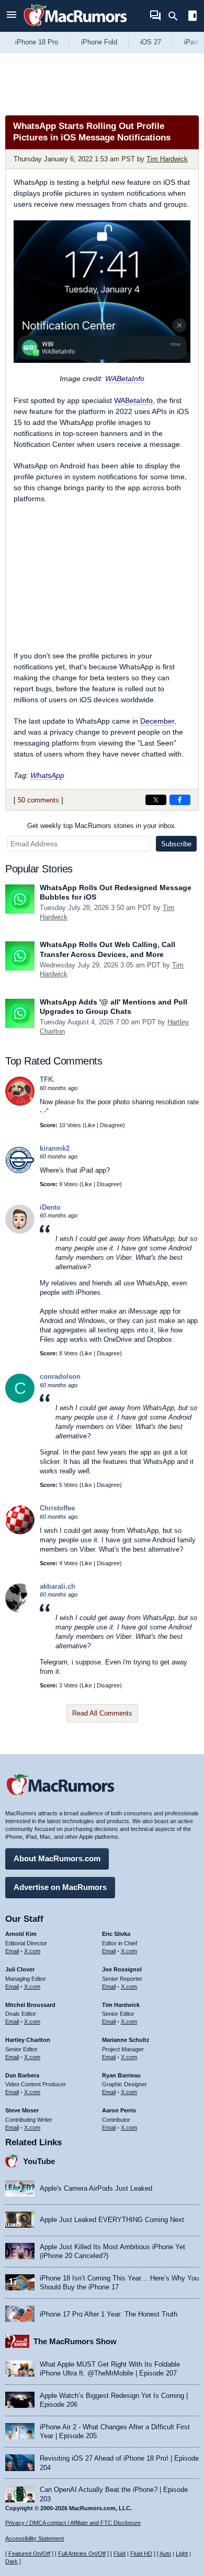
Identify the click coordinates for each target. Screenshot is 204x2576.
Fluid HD (141, 2554)
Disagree (111, 1125)
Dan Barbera (22, 2075)
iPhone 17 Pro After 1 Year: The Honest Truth (109, 2314)
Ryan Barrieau (121, 2075)
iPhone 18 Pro (37, 42)
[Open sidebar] (192, 17)
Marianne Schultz (126, 2040)
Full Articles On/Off (82, 2554)
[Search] (177, 16)
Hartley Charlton (28, 2040)
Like (90, 1125)
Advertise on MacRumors (60, 1887)
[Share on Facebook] (180, 800)
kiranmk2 (55, 1148)
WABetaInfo (125, 379)
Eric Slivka (116, 1934)
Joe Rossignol (122, 1969)
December (157, 721)
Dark (12, 2561)
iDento (50, 1207)
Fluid (120, 2554)
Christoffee (57, 1508)
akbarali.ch (58, 1586)
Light (182, 2554)
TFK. (47, 1079)
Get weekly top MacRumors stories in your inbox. (102, 826)
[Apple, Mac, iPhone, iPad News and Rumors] (75, 27)
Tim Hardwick (167, 159)
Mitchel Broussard (30, 2005)
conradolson (60, 1376)
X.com (32, 1951)
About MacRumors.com (57, 1858)
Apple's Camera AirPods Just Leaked (96, 2188)
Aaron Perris (119, 2110)
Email (12, 1951)
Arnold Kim (21, 1934)
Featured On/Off (29, 2554)
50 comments (38, 800)
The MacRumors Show (75, 2341)
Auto (165, 2554)
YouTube (39, 2161)
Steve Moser (22, 2110)
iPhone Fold (99, 42)
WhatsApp (47, 775)
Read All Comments (102, 1713)
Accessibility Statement (35, 2538)
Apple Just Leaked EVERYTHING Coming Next (112, 2220)
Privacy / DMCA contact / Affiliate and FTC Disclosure (73, 2523)
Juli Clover (20, 1969)
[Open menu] (12, 16)
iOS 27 (151, 42)
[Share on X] (156, 800)
